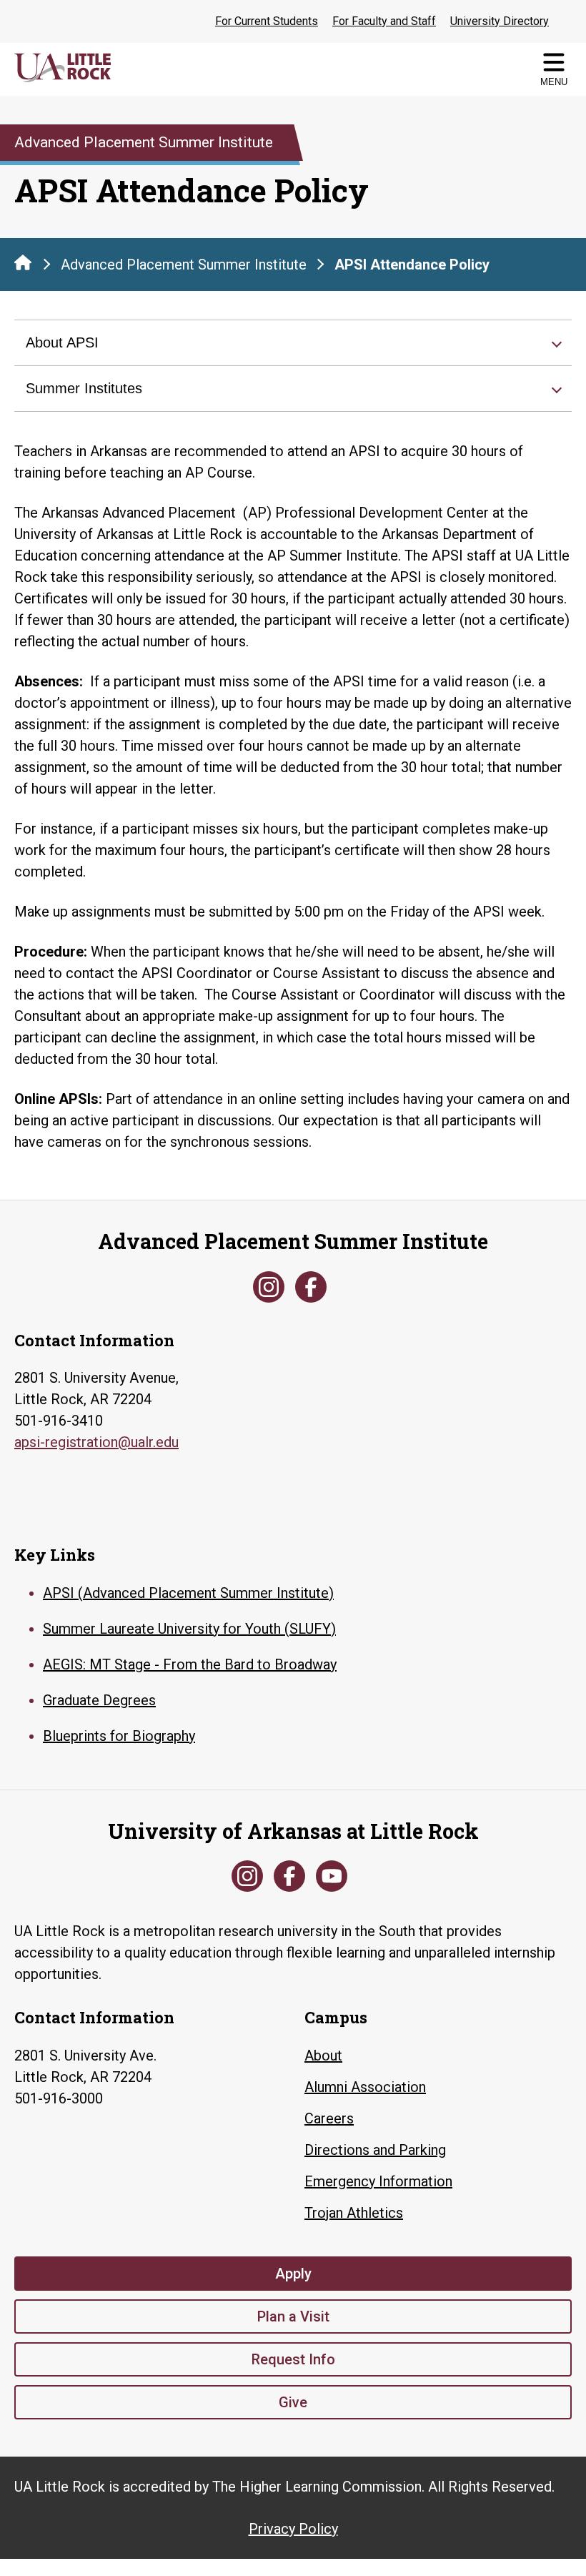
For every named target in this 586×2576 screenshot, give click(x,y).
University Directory (500, 21)
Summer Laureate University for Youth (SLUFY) (189, 1629)
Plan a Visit (293, 2316)
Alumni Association (365, 2087)
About (323, 2056)
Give (293, 2402)
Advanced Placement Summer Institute (184, 265)
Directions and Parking (375, 2150)
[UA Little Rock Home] (23, 262)
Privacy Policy (293, 2529)
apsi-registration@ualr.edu (96, 1442)
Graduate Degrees (99, 1700)
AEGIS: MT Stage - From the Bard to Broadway (190, 1664)
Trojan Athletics (354, 2213)
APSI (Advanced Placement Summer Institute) (188, 1593)
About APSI (62, 342)
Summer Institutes (84, 388)
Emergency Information (378, 2181)
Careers (329, 2118)
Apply (293, 2274)
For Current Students (267, 21)
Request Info (293, 2359)
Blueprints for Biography (119, 1736)
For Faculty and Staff (384, 21)
